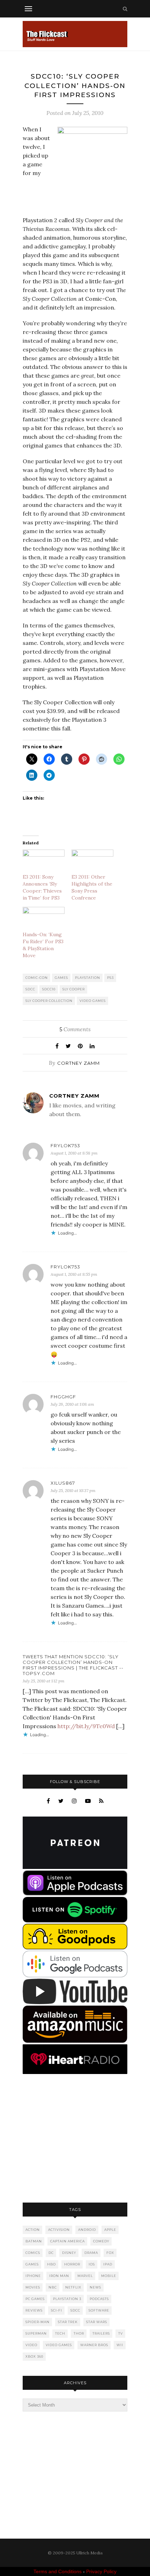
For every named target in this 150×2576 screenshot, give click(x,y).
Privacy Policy (101, 2571)
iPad (108, 2264)
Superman (36, 2333)
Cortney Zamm (78, 1063)
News (95, 2287)
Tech (60, 2333)
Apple (110, 2230)
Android (87, 2230)
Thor (79, 2333)
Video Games (93, 1001)
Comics (33, 2253)
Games (61, 978)
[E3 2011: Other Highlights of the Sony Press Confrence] (92, 862)
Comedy (101, 2241)
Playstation (88, 978)
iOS (92, 2264)
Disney (69, 2253)
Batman (34, 2241)
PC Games (35, 2299)
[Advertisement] (75, 2139)
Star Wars (97, 2322)
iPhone (33, 2276)
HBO (51, 2264)
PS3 (110, 978)
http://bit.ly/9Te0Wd (86, 1726)
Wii (120, 2345)
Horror (72, 2264)
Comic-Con (37, 978)
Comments (75, 1029)
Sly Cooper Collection (49, 1001)
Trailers (101, 2333)
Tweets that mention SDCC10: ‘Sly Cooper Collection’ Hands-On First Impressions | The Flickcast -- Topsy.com (73, 1665)
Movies (33, 2287)
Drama (91, 2253)
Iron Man (59, 2276)
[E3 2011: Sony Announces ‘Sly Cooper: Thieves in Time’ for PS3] (44, 862)
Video (31, 2345)
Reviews (34, 2310)
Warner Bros (94, 2345)
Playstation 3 (67, 2299)
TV (121, 2333)
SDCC (30, 989)
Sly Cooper (74, 989)
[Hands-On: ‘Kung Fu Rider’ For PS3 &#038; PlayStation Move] (44, 919)
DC (51, 2253)
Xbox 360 (34, 2356)
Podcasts (99, 2299)
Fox (110, 2253)
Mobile (109, 2276)
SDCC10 (49, 989)
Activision (59, 2230)
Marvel (85, 2276)
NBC (53, 2287)
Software (99, 2310)
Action (33, 2230)
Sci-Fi (57, 2310)
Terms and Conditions (58, 2571)
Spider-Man (37, 2322)
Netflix (73, 2287)
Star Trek (68, 2322)
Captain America (67, 2241)
